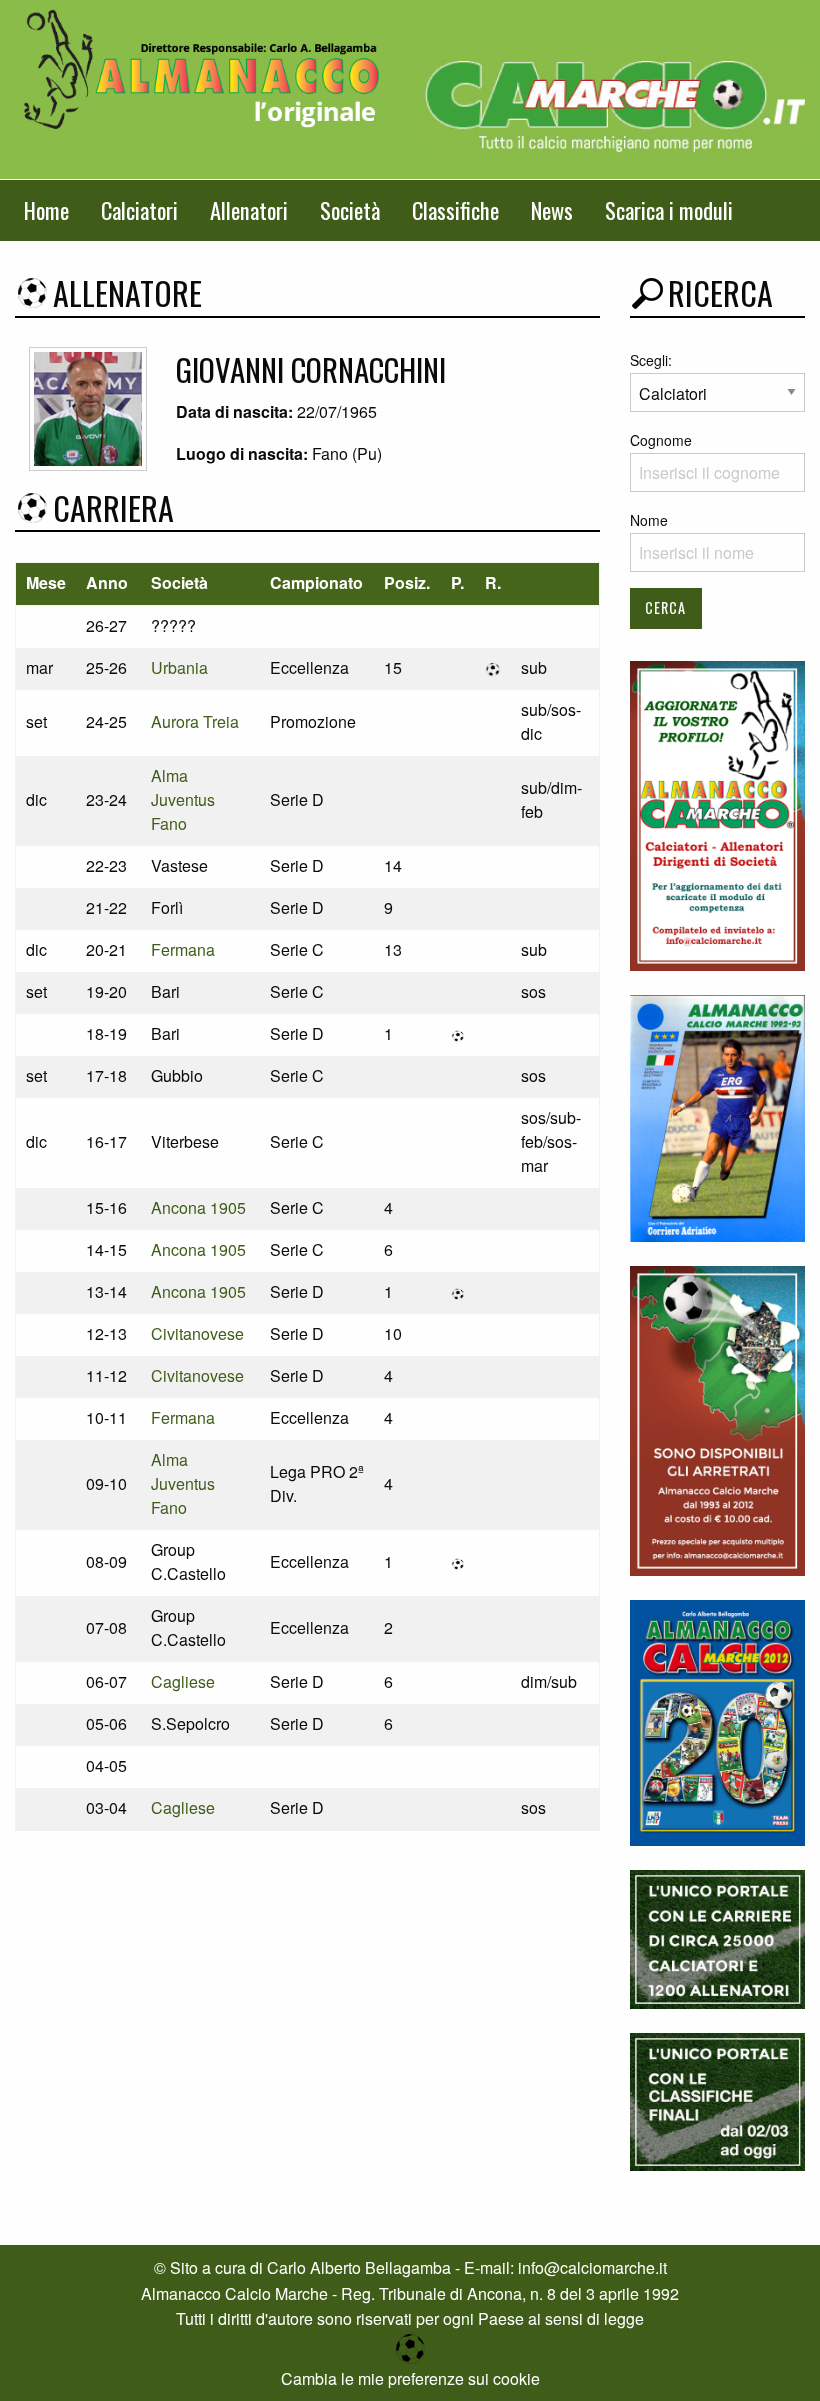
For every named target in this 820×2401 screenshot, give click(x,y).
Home (46, 209)
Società (350, 209)
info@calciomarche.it (592, 2267)
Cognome (661, 440)
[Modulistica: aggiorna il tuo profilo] (717, 813)
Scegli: (651, 360)
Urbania (179, 667)
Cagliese (183, 1681)
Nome (649, 520)
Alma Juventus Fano (183, 799)
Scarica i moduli (669, 209)
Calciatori (139, 209)
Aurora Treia (195, 721)
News (552, 209)
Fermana (183, 949)
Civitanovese (197, 1333)
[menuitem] (46, 210)
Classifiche (455, 209)
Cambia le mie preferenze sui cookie (410, 2378)
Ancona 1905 (198, 1207)
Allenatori (249, 209)
